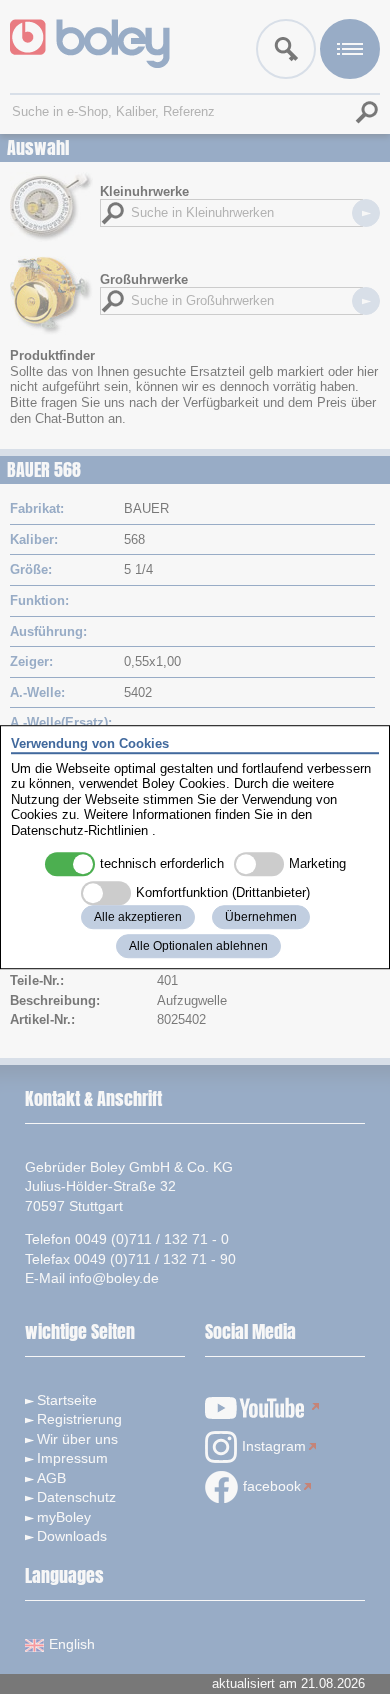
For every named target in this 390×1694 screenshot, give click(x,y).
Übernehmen (261, 917)
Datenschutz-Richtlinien (79, 830)
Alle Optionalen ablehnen (198, 946)
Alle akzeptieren (138, 917)
